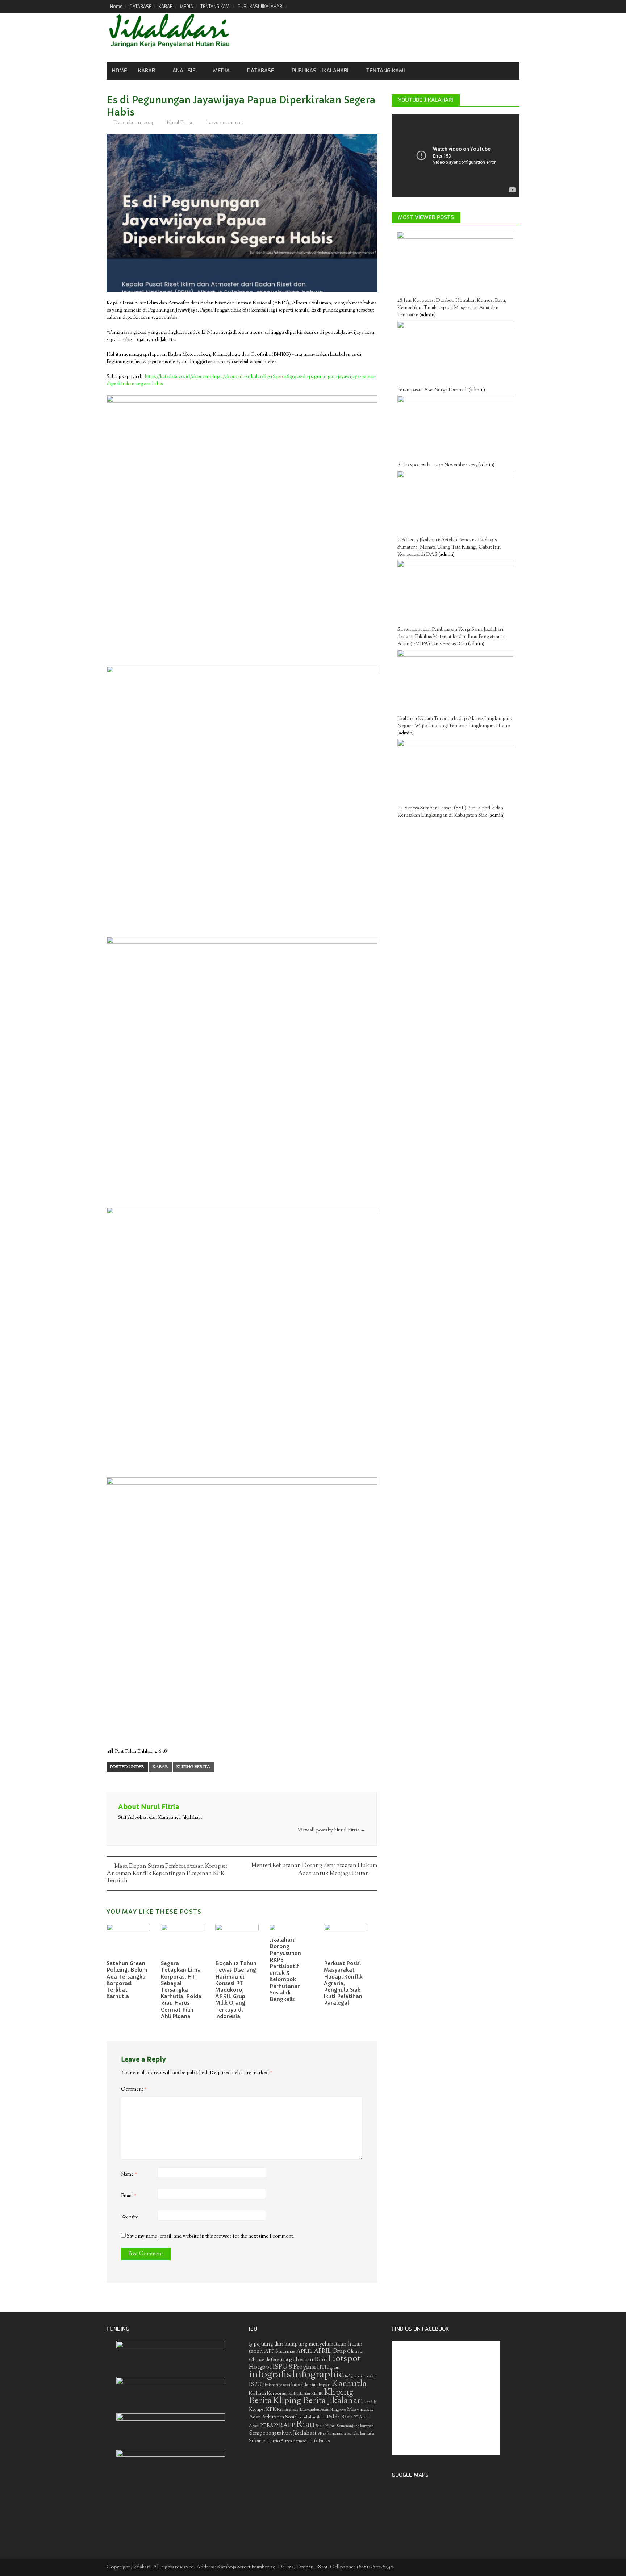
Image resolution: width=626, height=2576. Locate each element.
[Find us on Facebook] (477, 6)
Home (116, 7)
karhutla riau (299, 2394)
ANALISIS (184, 71)
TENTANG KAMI (215, 7)
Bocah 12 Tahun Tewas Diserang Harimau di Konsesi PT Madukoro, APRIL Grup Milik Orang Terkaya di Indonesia (236, 1990)
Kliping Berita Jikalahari (318, 2401)
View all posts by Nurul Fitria (331, 1830)
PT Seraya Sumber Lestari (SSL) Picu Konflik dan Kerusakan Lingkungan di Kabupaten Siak (450, 812)
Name (129, 2175)
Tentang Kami (385, 71)
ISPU (255, 2385)
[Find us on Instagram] (514, 6)
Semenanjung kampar (355, 2426)
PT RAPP (269, 2426)
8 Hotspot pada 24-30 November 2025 (437, 465)
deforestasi (277, 2360)
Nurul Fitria (179, 123)
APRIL (304, 2352)
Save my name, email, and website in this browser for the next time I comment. (210, 2237)
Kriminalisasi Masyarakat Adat (303, 2410)
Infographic (318, 2375)
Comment (134, 2089)
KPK (271, 2410)
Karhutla (349, 2384)
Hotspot (344, 2359)
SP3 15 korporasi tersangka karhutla (346, 2434)
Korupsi (257, 2410)
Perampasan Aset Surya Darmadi (433, 390)
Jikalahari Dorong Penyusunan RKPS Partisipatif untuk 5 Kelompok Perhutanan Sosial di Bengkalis (285, 1969)
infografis (270, 2375)
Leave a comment (224, 123)
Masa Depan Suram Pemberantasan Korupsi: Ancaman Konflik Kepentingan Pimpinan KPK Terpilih (167, 1874)
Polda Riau (340, 2417)
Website (130, 2217)
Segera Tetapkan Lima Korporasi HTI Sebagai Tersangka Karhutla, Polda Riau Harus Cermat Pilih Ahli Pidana (181, 1990)
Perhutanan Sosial (279, 2417)
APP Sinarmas (280, 2352)
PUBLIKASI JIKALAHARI (260, 7)
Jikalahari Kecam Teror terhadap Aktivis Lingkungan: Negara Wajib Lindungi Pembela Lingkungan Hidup (455, 722)
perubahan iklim (312, 2417)
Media (221, 71)
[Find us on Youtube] (502, 6)
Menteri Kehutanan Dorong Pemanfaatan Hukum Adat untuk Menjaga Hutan (314, 1870)
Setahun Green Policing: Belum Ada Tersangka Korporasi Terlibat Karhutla (127, 1980)
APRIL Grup (330, 2352)
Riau (305, 2425)
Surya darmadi (294, 2441)
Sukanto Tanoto (264, 2441)
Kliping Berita (193, 1767)
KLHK (317, 2394)
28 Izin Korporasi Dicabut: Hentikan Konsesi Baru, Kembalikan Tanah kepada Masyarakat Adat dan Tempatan (452, 308)
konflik (370, 2402)
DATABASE (141, 7)
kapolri (325, 2385)
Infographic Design (360, 2377)
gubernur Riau (308, 2360)
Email (129, 2196)
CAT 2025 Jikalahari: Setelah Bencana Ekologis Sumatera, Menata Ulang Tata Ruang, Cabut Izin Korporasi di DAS (449, 547)
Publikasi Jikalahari (320, 71)
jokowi (285, 2385)
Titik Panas (319, 2441)
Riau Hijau (325, 2426)
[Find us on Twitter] (489, 6)
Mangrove (338, 2410)
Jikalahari (270, 2385)
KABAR (166, 7)
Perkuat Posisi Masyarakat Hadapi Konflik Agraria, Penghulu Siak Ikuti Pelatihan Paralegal (343, 1983)
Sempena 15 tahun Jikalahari (283, 2433)
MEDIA (187, 7)
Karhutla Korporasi (268, 2394)
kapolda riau (304, 2385)
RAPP (287, 2426)
